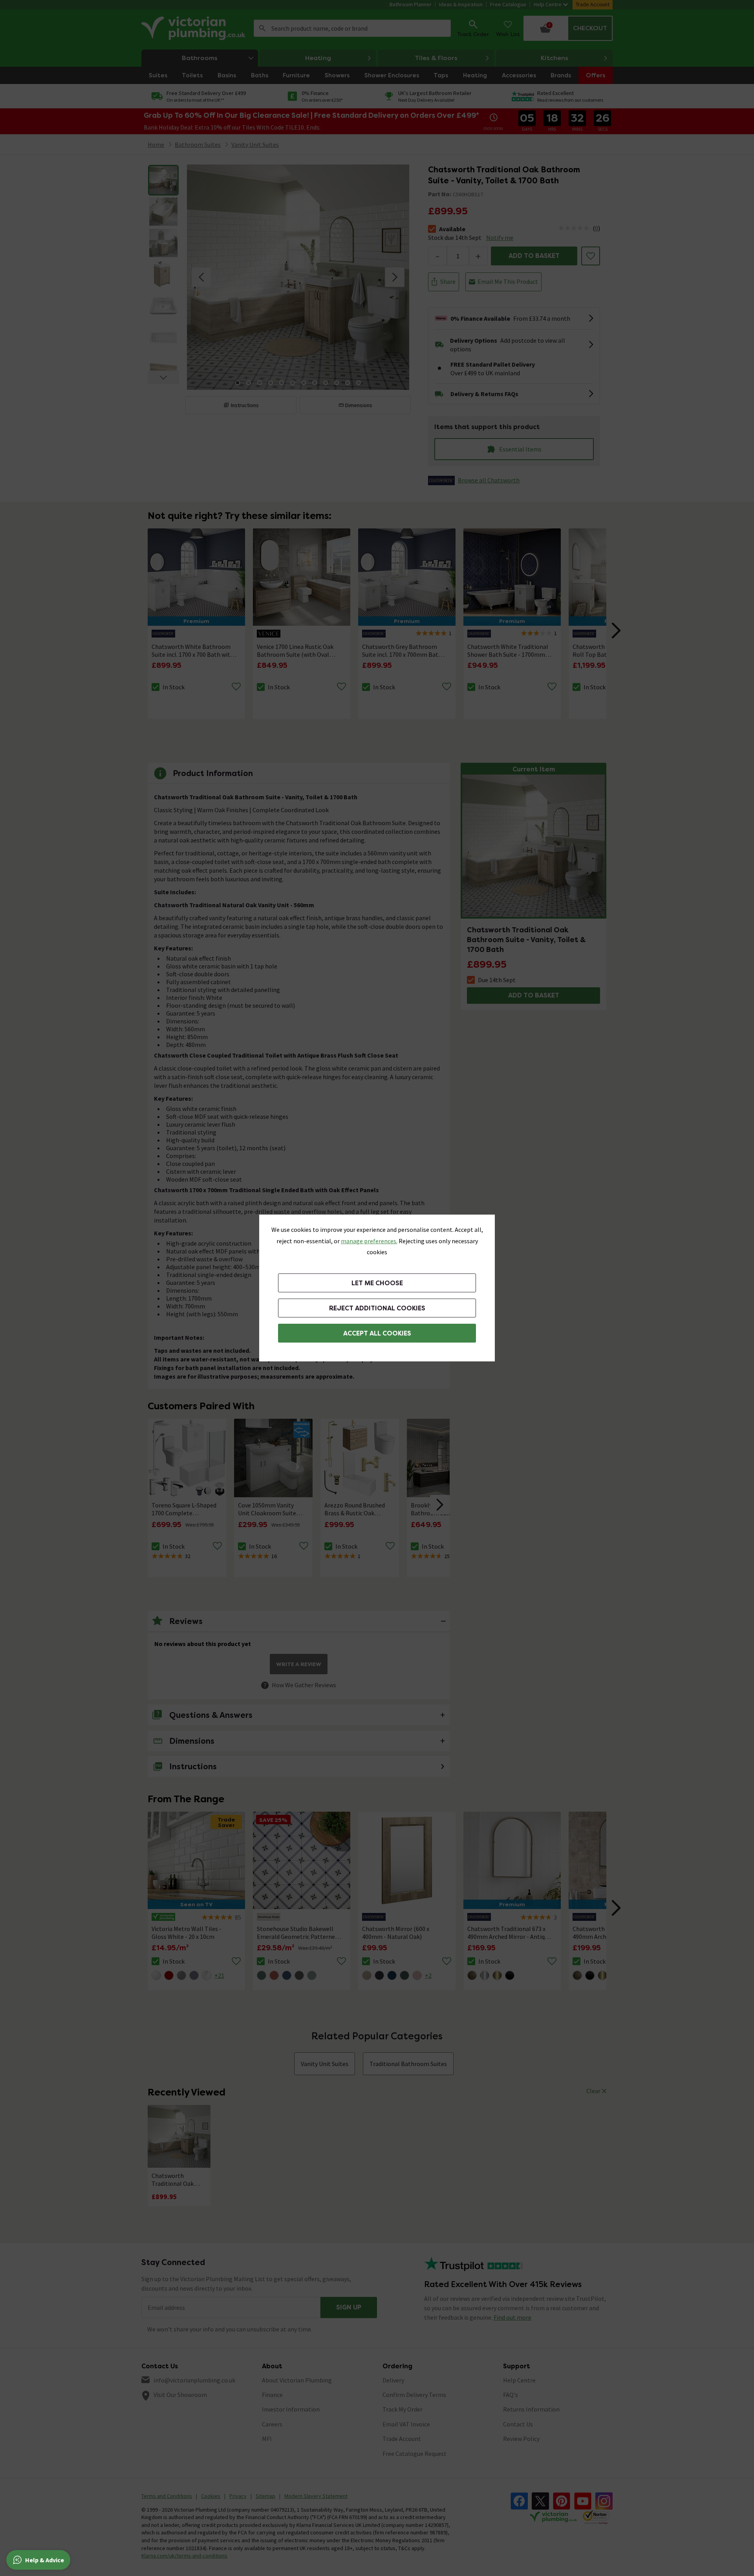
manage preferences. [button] (369, 1241)
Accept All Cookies (377, 1333)
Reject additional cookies (377, 1308)
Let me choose (377, 1283)
